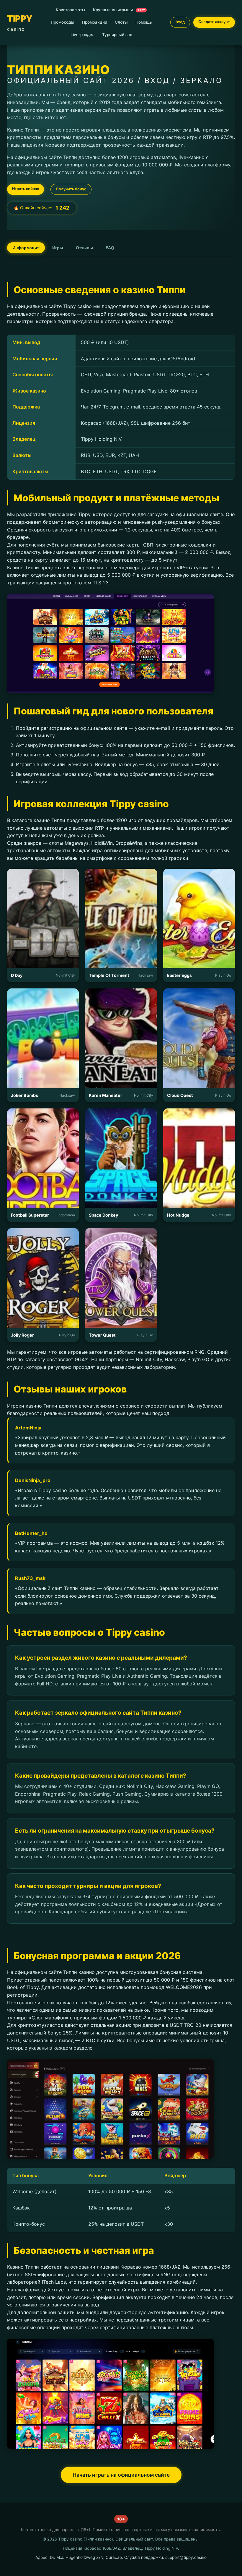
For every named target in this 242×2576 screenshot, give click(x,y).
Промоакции (95, 22)
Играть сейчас (26, 189)
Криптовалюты (71, 10)
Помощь (144, 22)
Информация (26, 248)
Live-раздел (82, 35)
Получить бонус (71, 189)
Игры (58, 248)
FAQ (110, 248)
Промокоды (63, 22)
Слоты (121, 22)
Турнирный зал (117, 35)
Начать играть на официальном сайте (121, 2475)
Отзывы (84, 248)
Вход (180, 22)
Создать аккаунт (214, 22)
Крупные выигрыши (119, 10)
